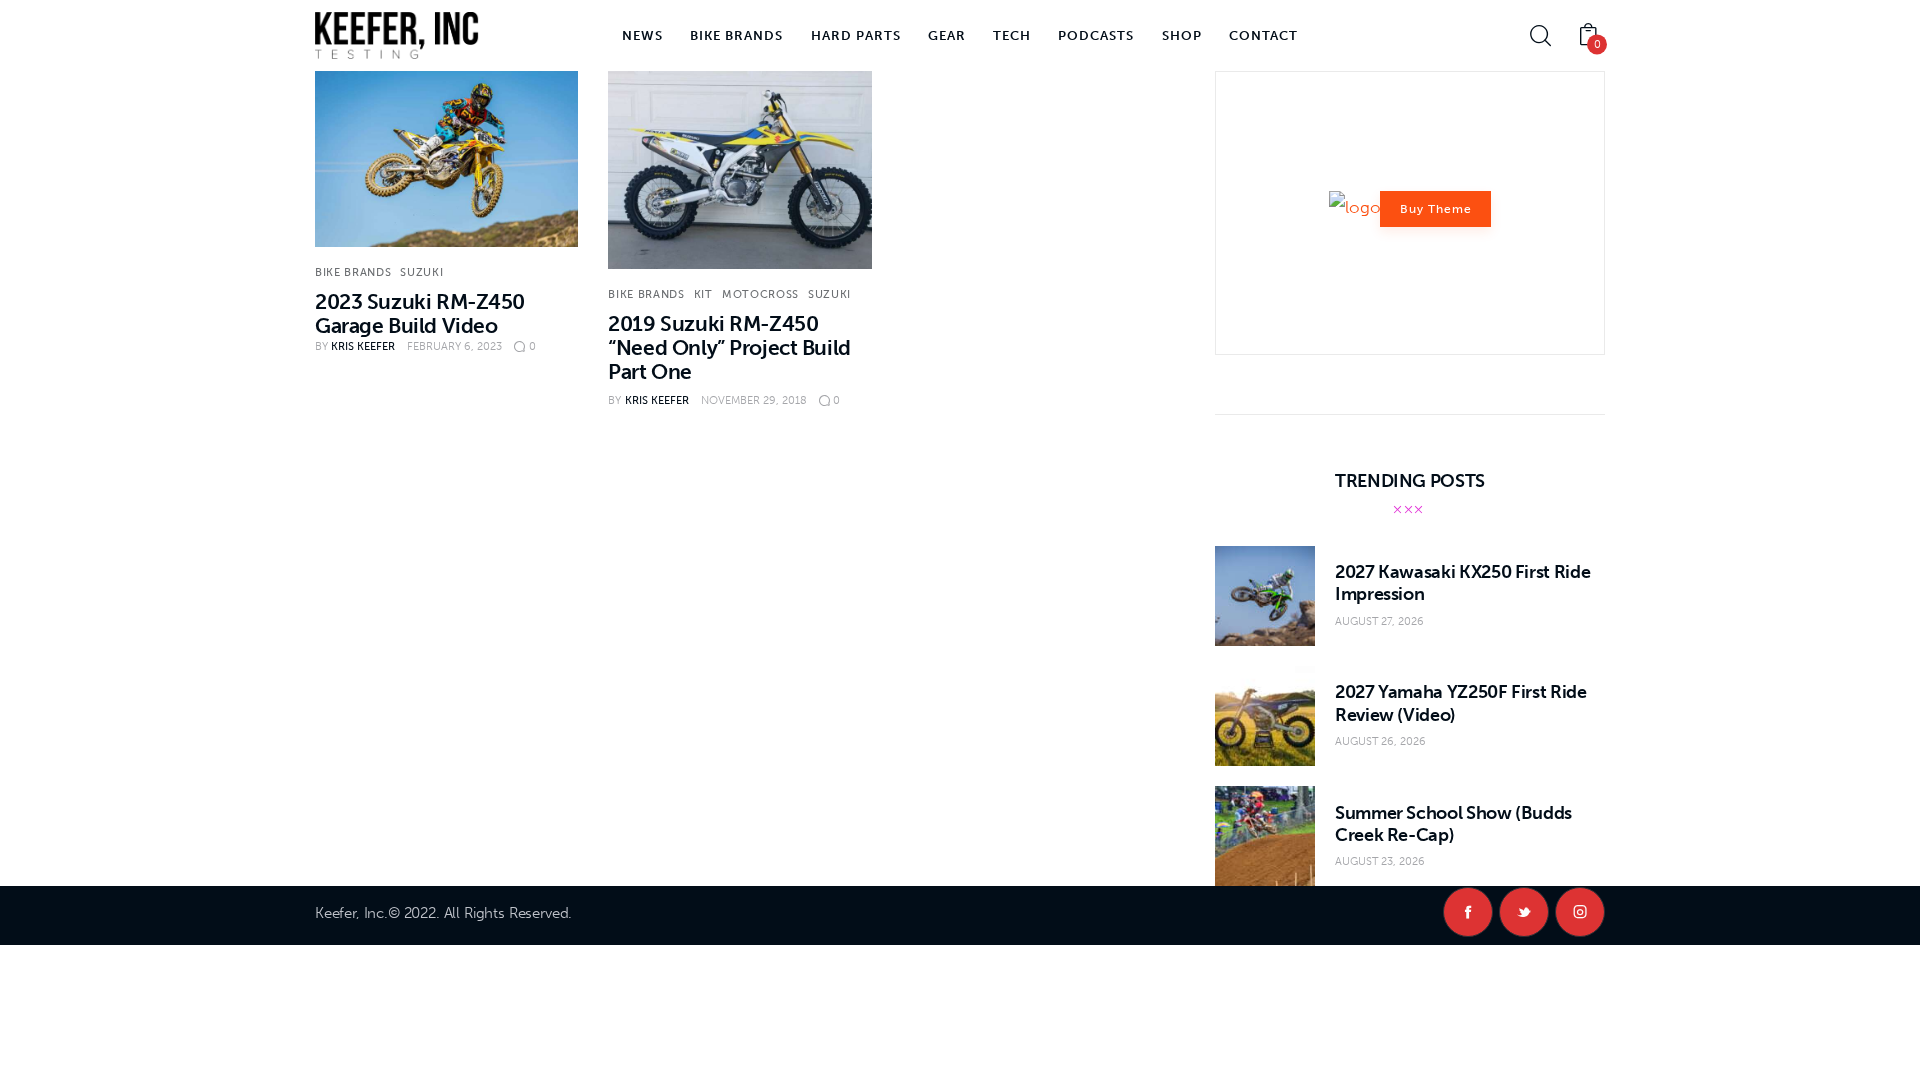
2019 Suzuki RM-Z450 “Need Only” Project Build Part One (729, 347)
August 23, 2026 (1380, 861)
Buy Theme (1436, 209)
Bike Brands (353, 272)
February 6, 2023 (454, 346)
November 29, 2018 (754, 400)
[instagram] (1580, 912)
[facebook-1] (1468, 912)
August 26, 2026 (1380, 741)
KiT (703, 294)
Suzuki (421, 272)
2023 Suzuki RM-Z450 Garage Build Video (420, 313)
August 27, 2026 (1379, 621)
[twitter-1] (1524, 912)
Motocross (760, 294)
